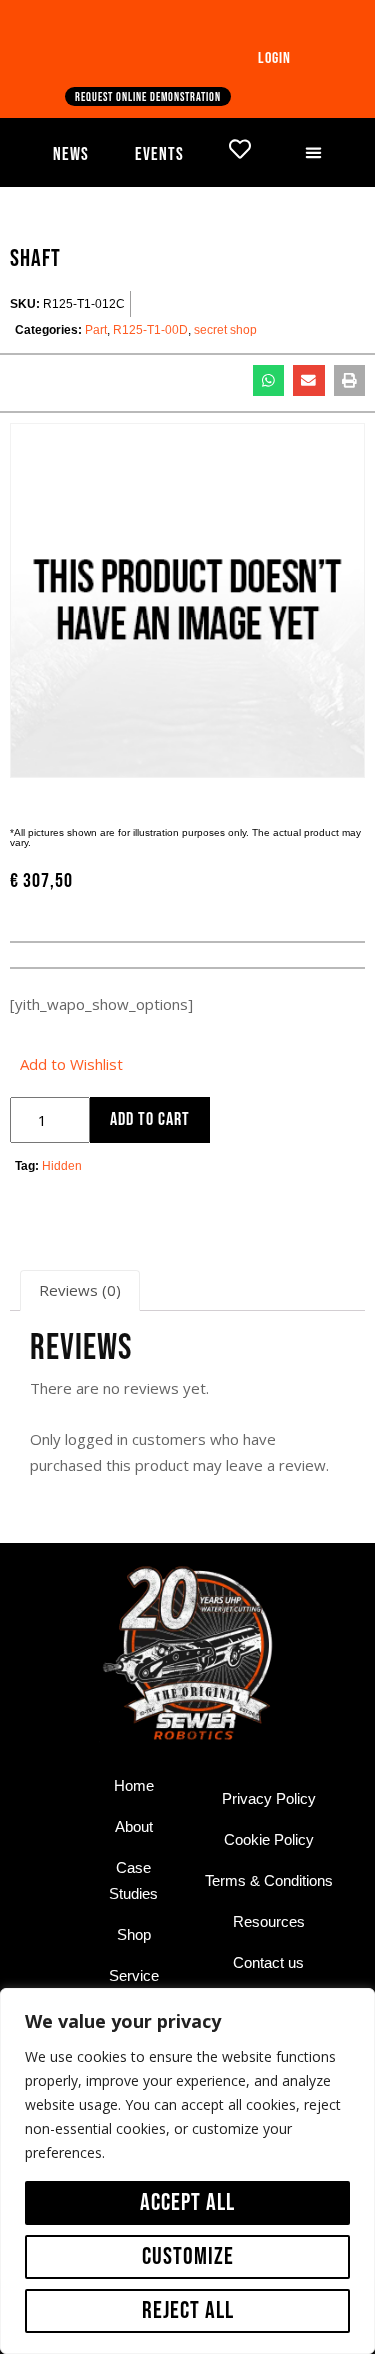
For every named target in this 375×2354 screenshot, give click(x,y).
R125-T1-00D (150, 330)
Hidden (62, 1166)
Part (96, 330)
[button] (314, 152)
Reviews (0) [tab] (80, 1290)
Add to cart (150, 1119)
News (71, 154)
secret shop (225, 330)
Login (274, 58)
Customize (188, 2256)
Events (159, 154)
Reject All (188, 2310)
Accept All (187, 2202)
